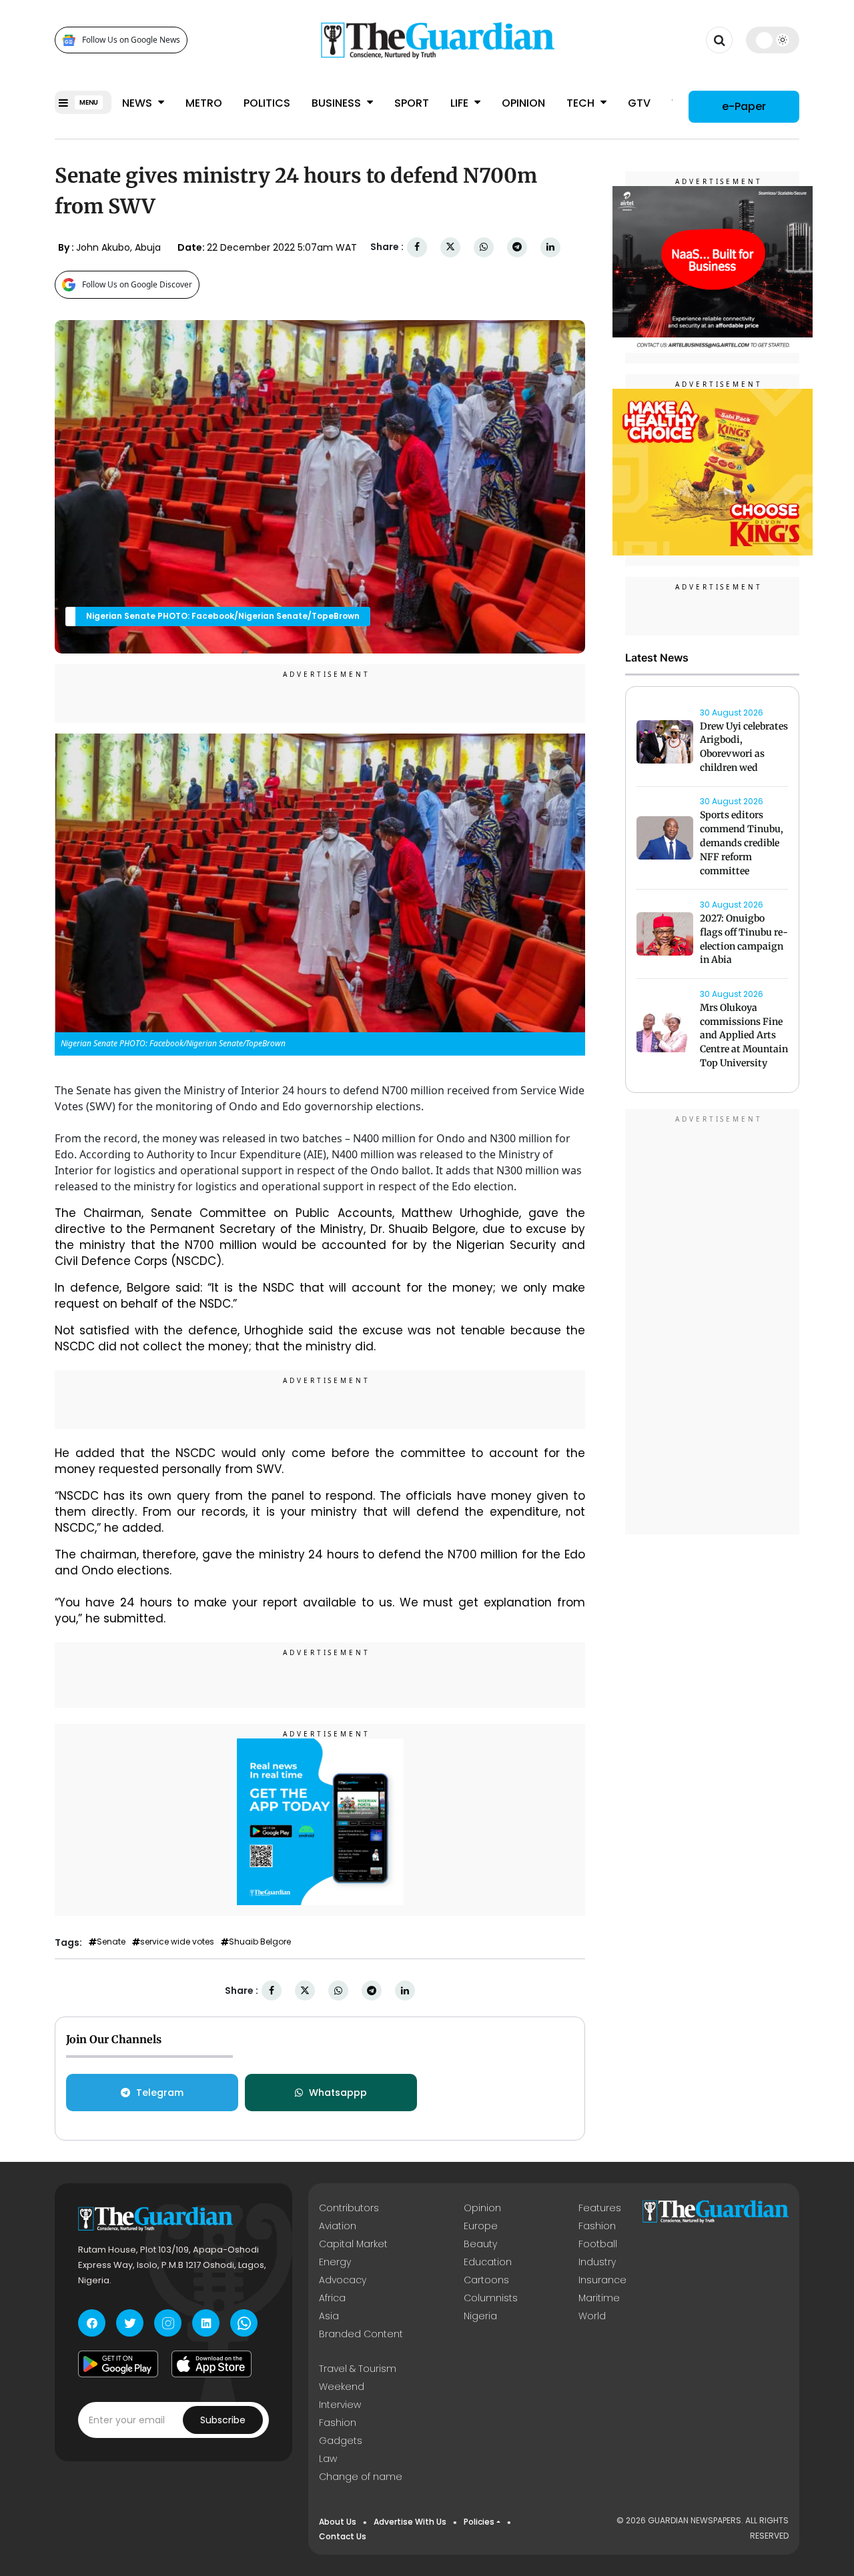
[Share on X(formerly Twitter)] (450, 247)
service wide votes (177, 1942)
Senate (111, 1942)
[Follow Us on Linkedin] (206, 2323)
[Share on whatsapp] (484, 247)
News (138, 103)
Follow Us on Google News (131, 40)
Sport (412, 103)
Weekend (342, 2387)
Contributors (349, 2208)
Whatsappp (338, 2093)
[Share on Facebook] (417, 247)
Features (600, 2208)
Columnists (491, 2298)
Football (598, 2244)
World (592, 2316)
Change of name (361, 2477)
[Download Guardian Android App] (118, 2364)
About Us (338, 2522)
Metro (204, 103)
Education (488, 2262)
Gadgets (341, 2441)
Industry (597, 2262)
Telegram (160, 2093)
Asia (329, 2316)
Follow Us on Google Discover (137, 284)
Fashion (597, 2226)
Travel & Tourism (358, 2369)
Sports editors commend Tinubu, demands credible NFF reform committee (742, 843)
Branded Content (361, 2334)
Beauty (480, 2244)
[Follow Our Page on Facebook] (92, 2323)
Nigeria (480, 2316)
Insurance (602, 2280)
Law (328, 2459)
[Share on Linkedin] (550, 247)
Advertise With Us (410, 2522)
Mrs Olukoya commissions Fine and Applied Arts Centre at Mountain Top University (744, 1035)
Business (338, 103)
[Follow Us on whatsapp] (244, 2323)
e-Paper (744, 106)
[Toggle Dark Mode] (773, 40)
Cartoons (486, 2280)
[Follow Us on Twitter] (130, 2323)
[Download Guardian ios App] (211, 2364)
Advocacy (343, 2280)
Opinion (523, 103)
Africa (332, 2298)
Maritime (599, 2298)
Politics (267, 103)
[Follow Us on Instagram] (168, 2323)
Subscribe (223, 2420)
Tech (582, 103)
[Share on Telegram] (517, 247)
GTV (639, 103)
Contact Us (343, 2536)
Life (461, 103)
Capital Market (353, 2244)
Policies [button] (479, 2522)
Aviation (338, 2226)
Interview (340, 2405)
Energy (335, 2262)
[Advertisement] (713, 1324)
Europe (481, 2226)
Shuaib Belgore (260, 1942)
